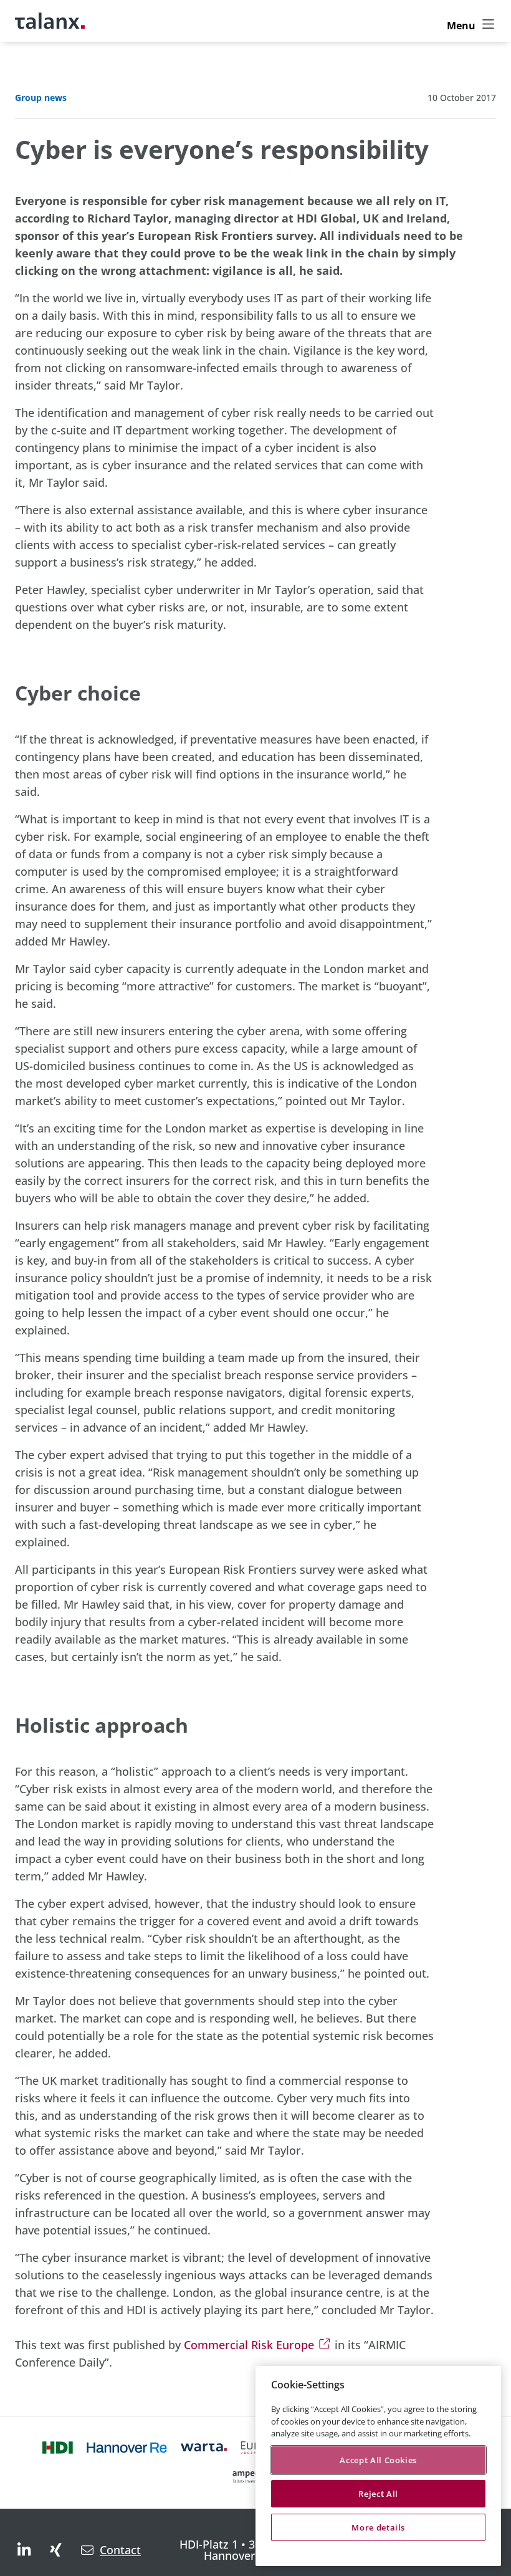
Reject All (378, 2494)
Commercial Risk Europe (249, 2345)
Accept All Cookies (378, 2460)
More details (378, 2527)
